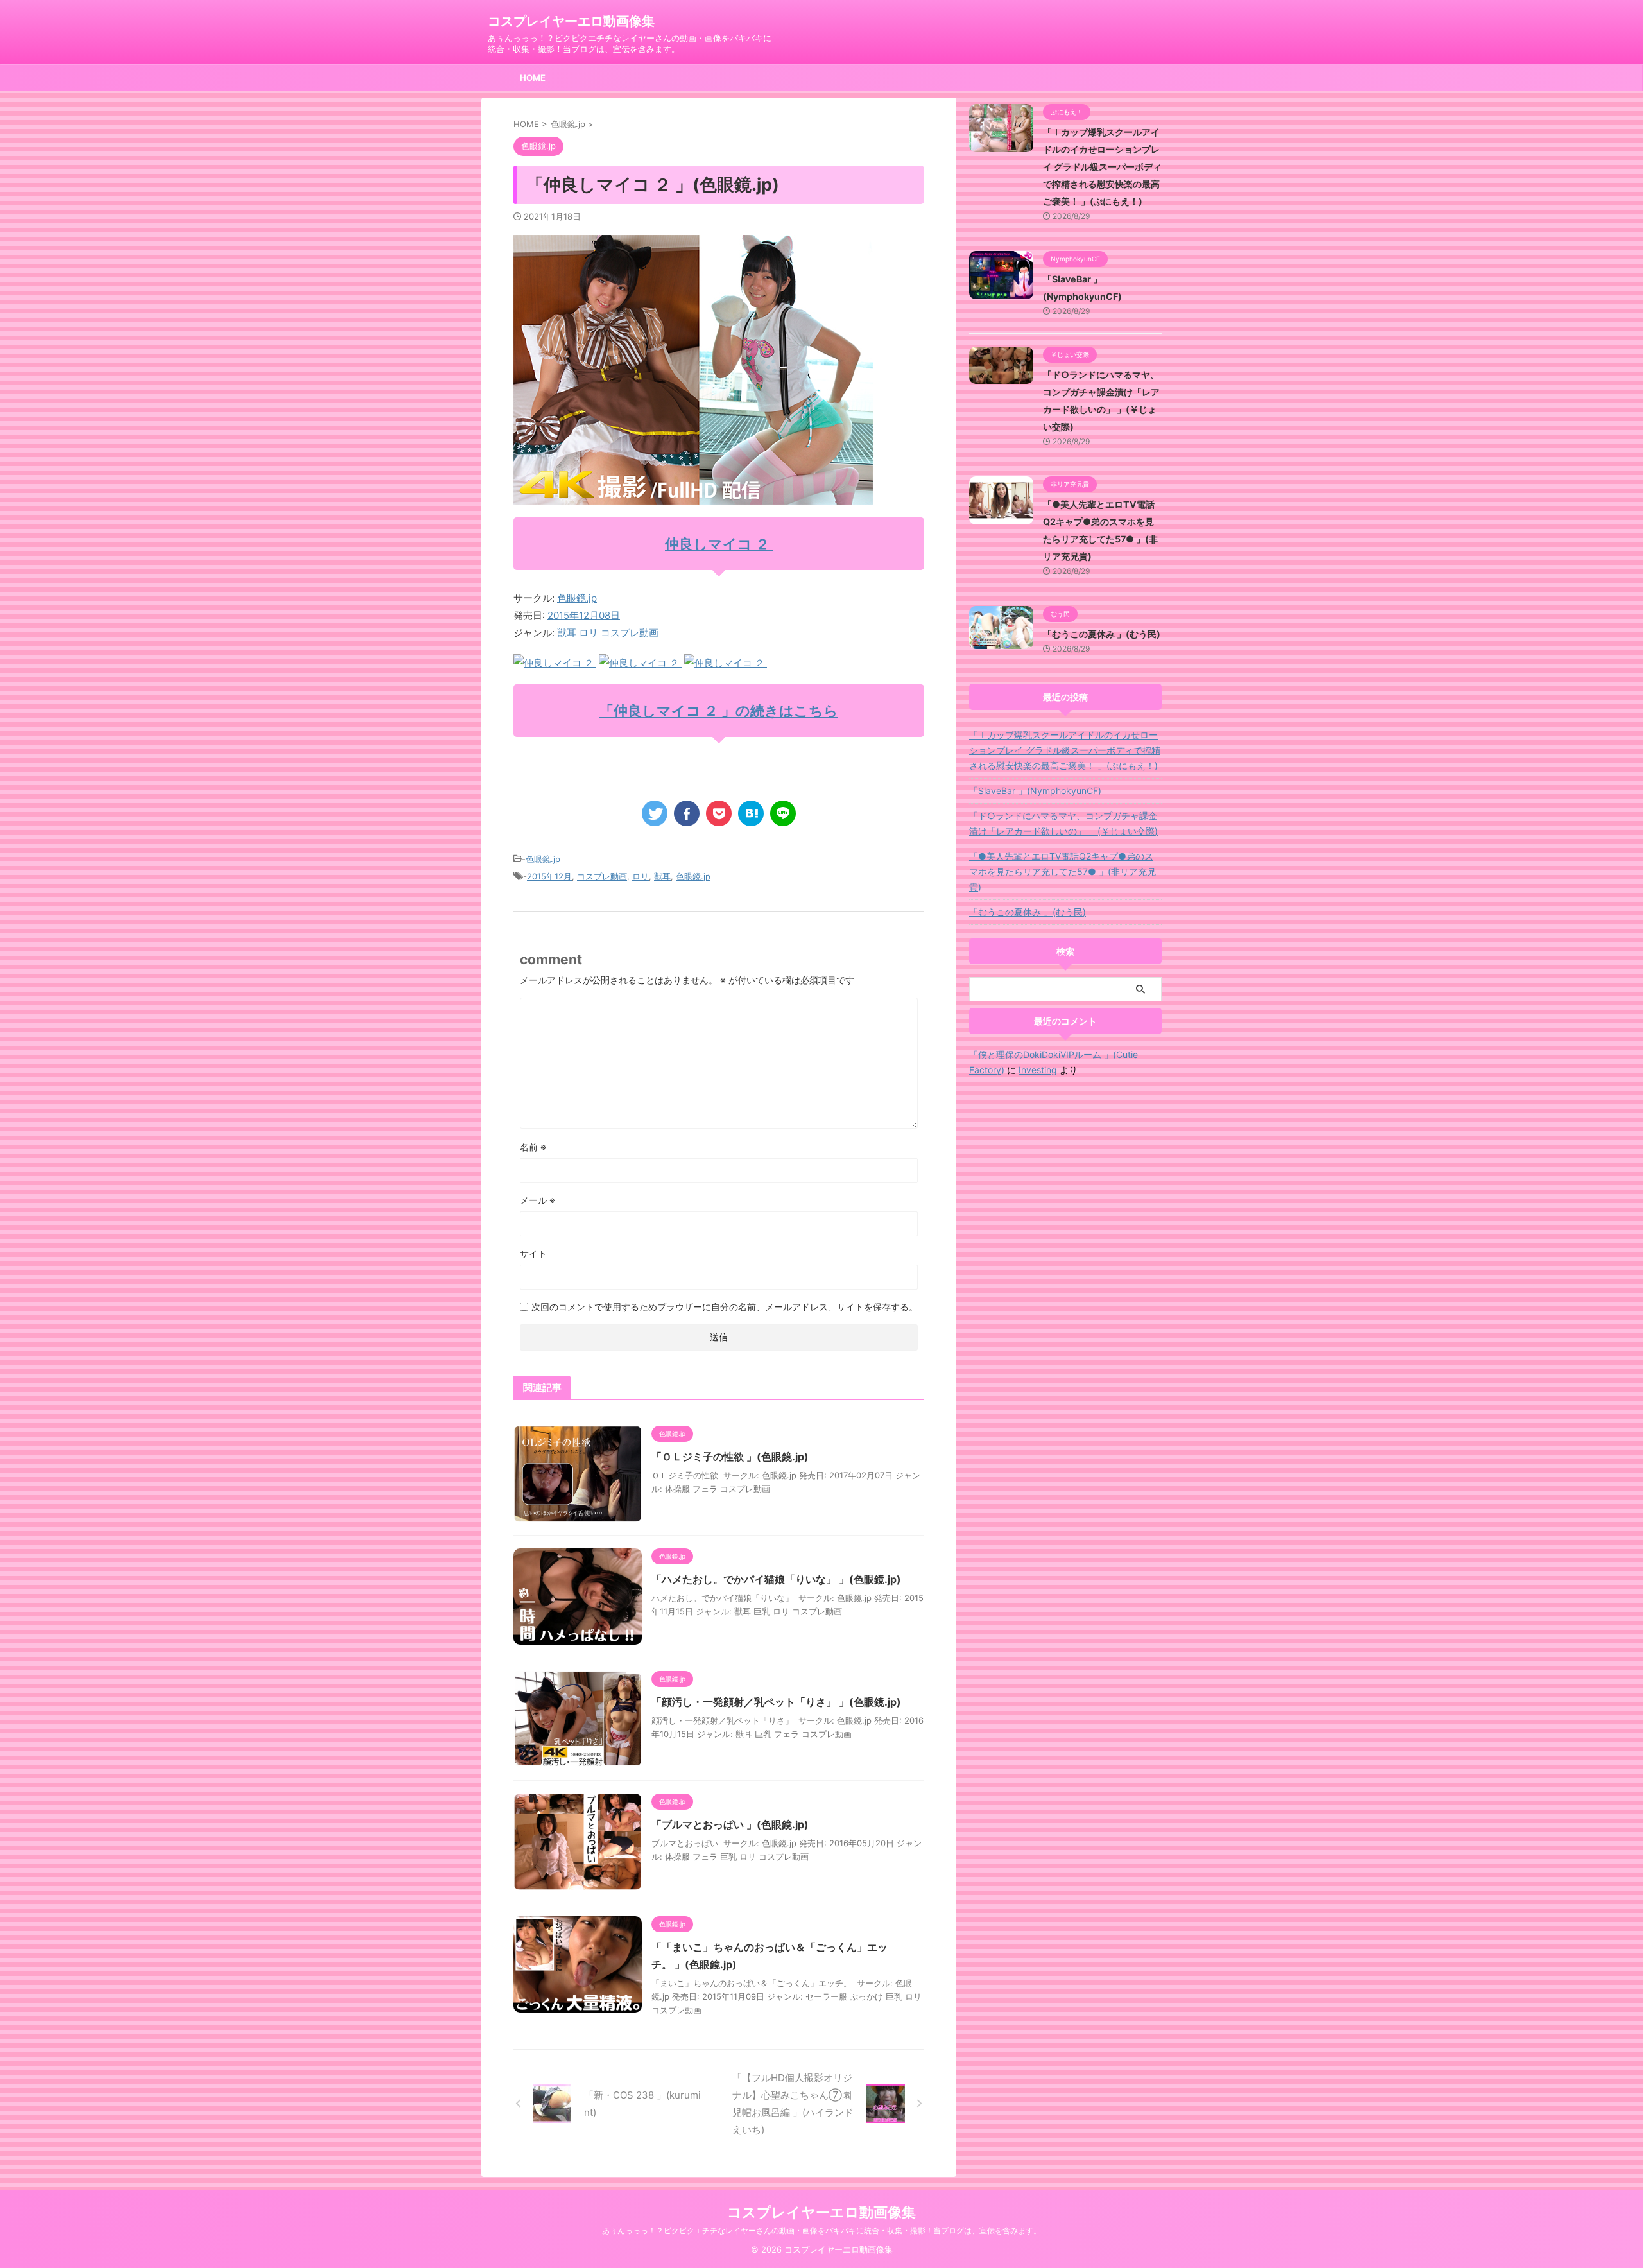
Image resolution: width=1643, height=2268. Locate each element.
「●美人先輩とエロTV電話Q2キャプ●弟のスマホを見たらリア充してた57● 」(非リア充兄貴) (1062, 871)
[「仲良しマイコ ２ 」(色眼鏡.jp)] (751, 813)
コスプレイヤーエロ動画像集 (571, 21)
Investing (1038, 1070)
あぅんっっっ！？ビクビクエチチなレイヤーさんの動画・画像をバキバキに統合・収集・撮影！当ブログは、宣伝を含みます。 (821, 2230)
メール (538, 1200)
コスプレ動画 (630, 633)
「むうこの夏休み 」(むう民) (1102, 634)
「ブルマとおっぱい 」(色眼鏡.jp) (730, 1824)
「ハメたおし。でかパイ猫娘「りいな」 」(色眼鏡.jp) (776, 1579)
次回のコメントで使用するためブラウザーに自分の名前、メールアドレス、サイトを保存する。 (725, 1307)
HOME (533, 78)
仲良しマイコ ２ (719, 544)
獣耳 (567, 633)
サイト (533, 1253)
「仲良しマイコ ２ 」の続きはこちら (719, 711)
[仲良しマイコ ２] (555, 663)
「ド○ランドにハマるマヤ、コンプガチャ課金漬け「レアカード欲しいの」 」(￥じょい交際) (1063, 823)
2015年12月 (549, 876)
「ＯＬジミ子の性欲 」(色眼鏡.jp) (730, 1457)
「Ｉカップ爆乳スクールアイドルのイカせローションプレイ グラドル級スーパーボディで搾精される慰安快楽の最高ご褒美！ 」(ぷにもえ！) (1102, 167)
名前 (533, 1147)
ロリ (589, 633)
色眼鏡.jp (577, 598)
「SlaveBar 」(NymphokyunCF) (1035, 791)
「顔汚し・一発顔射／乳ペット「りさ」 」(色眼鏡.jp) (776, 1702)
